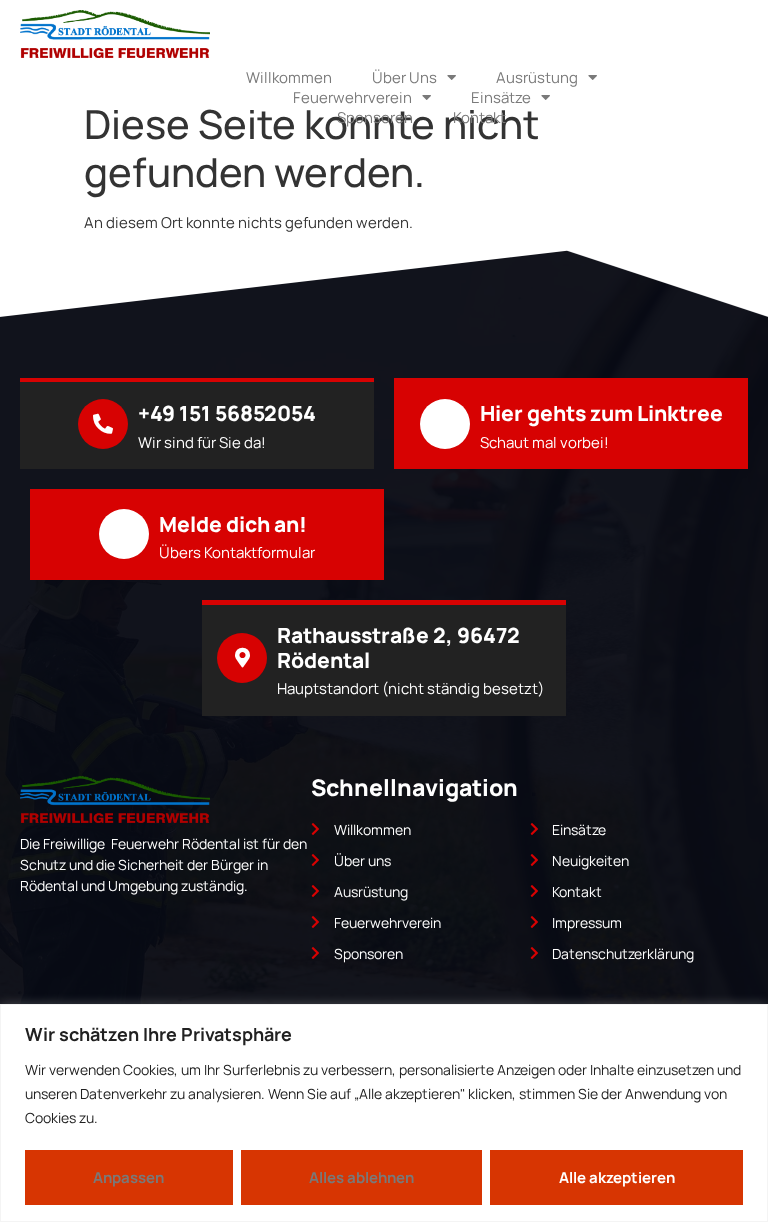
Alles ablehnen (361, 1177)
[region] (384, 1113)
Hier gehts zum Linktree (601, 413)
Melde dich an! (233, 524)
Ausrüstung (537, 78)
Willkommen (289, 78)
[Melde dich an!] (124, 534)
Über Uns (404, 78)
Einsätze (501, 98)
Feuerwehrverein (352, 98)
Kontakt (479, 118)
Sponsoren (375, 118)
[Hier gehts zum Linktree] (445, 424)
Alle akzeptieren (617, 1177)
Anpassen (128, 1177)
